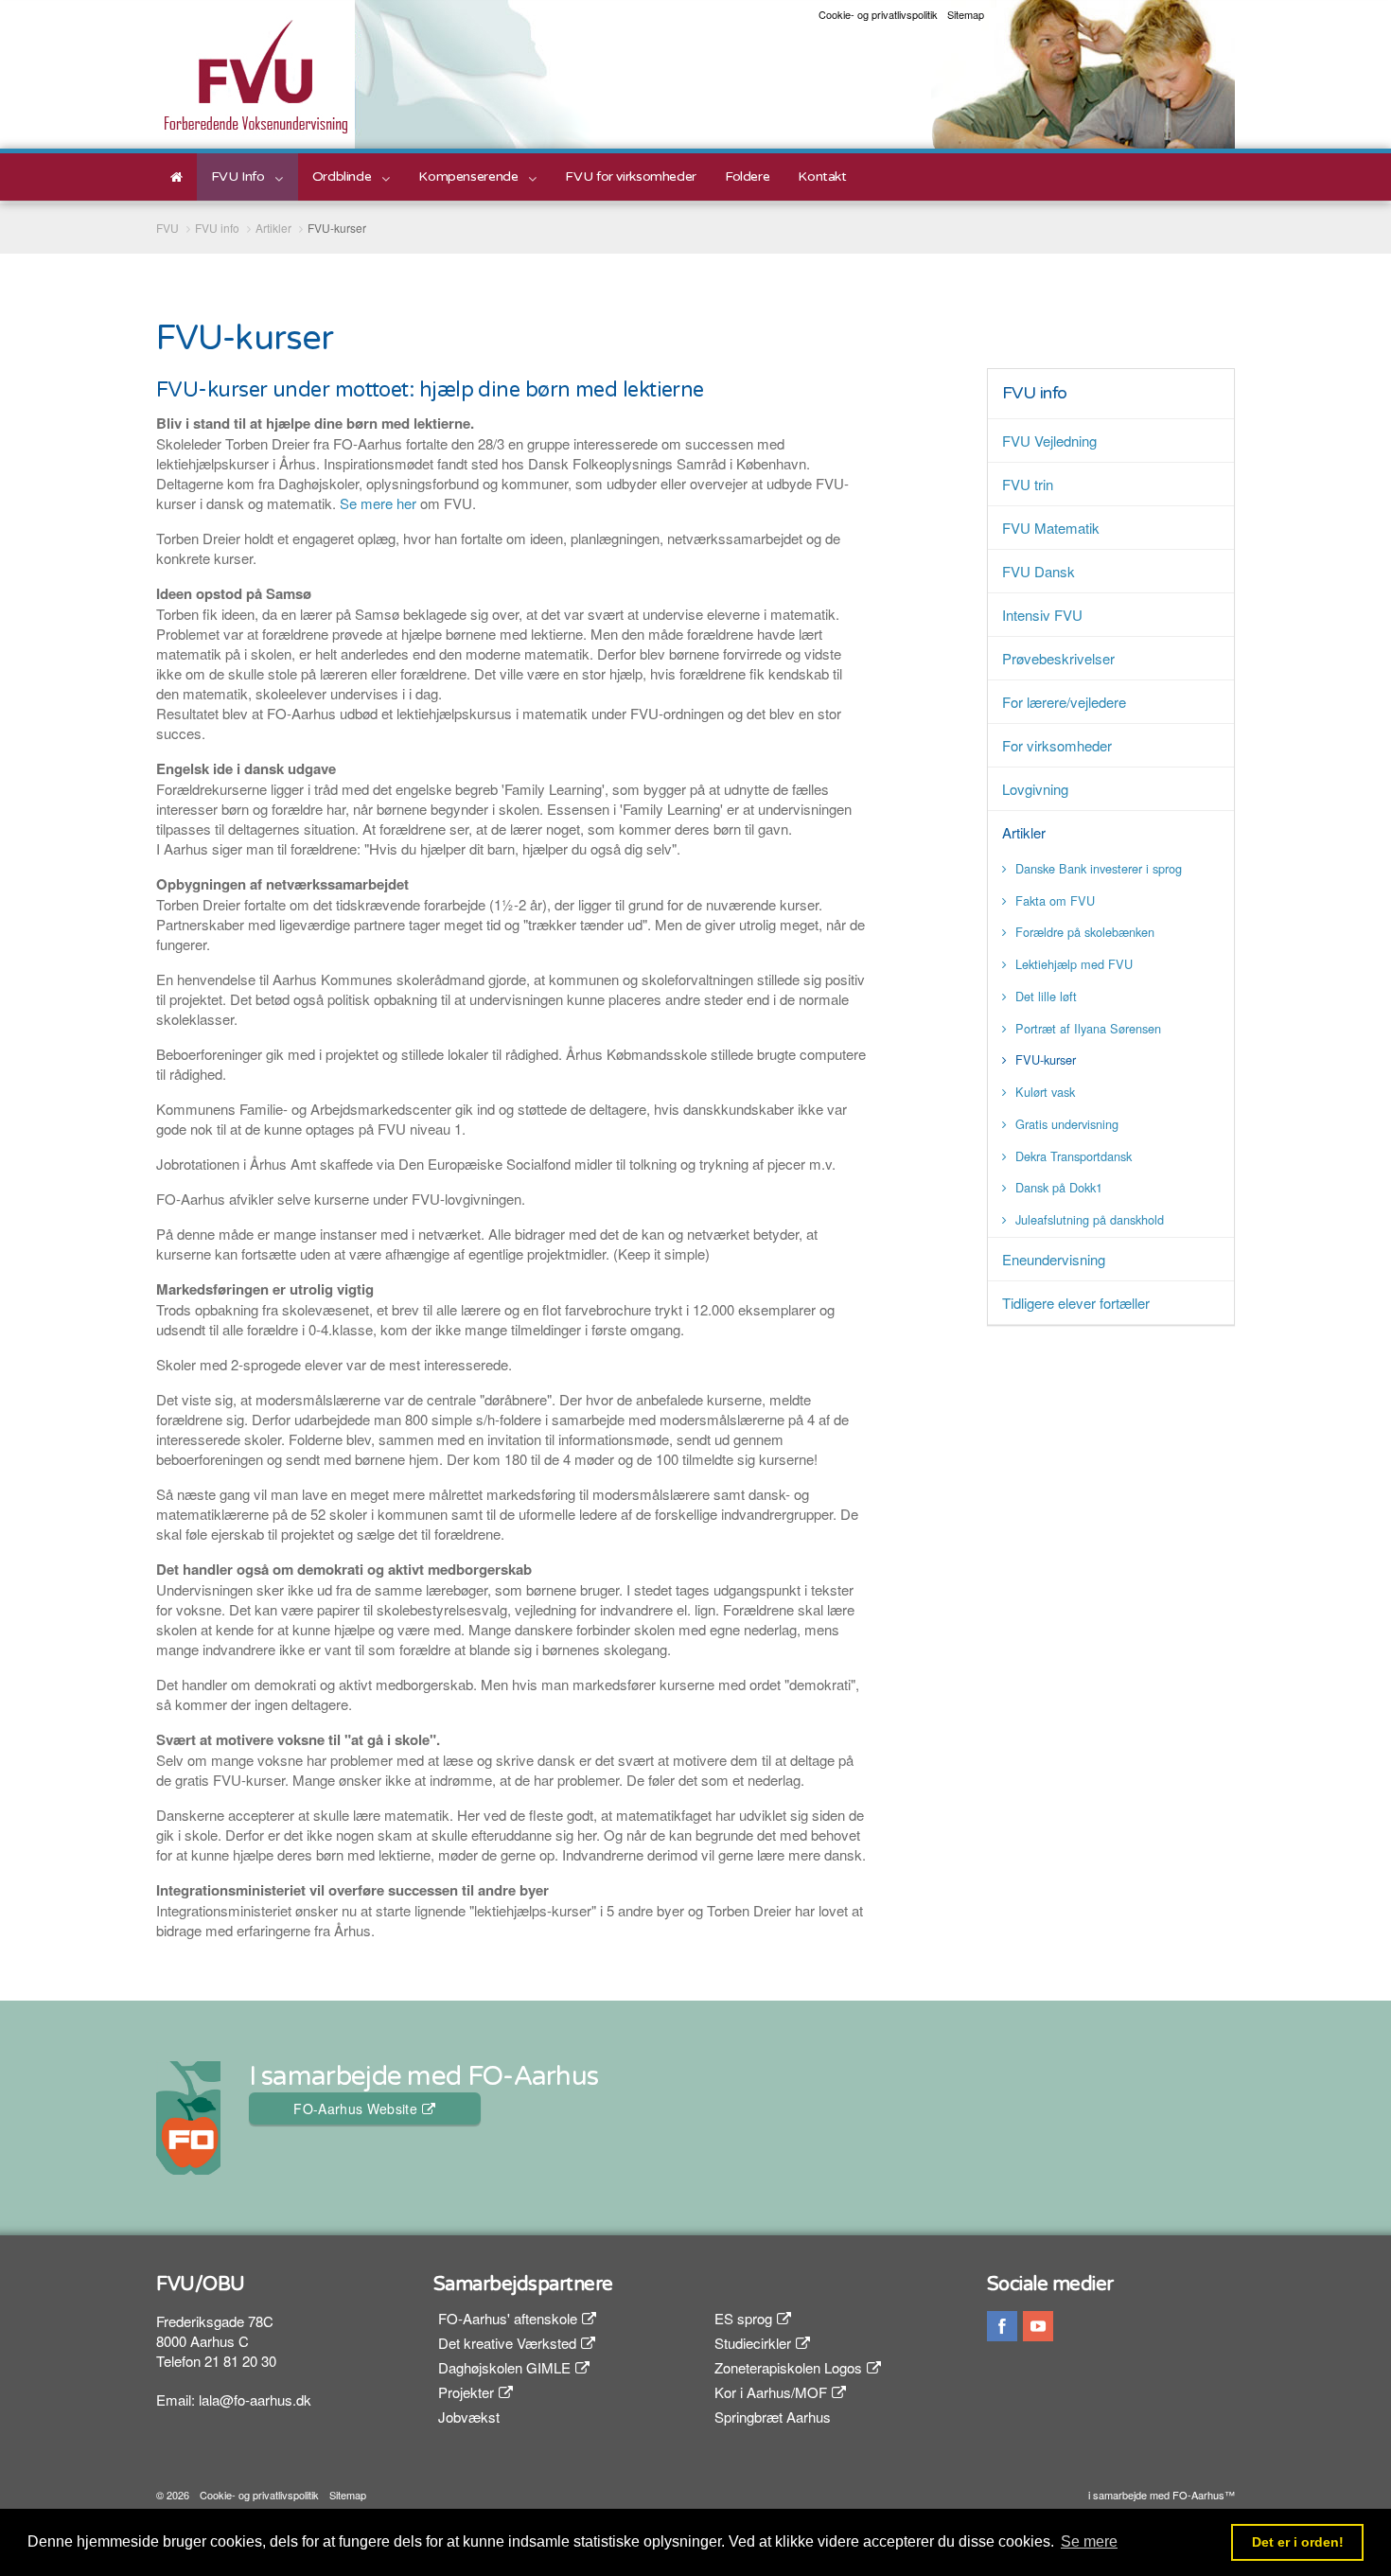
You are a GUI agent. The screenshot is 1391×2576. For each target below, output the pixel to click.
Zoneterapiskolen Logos (788, 2367)
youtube (1038, 2326)
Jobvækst (469, 2417)
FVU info (1035, 393)
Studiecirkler (753, 2343)
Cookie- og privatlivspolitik (878, 15)
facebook (1002, 2326)
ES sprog (743, 2318)
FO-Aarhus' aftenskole (508, 2318)
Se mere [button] (1089, 2541)
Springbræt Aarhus (773, 2417)
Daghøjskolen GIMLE (504, 2367)
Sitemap (966, 15)
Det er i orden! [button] (1298, 2542)
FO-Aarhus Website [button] (355, 2108)
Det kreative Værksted (507, 2343)
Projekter (466, 2392)
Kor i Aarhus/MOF (771, 2392)
